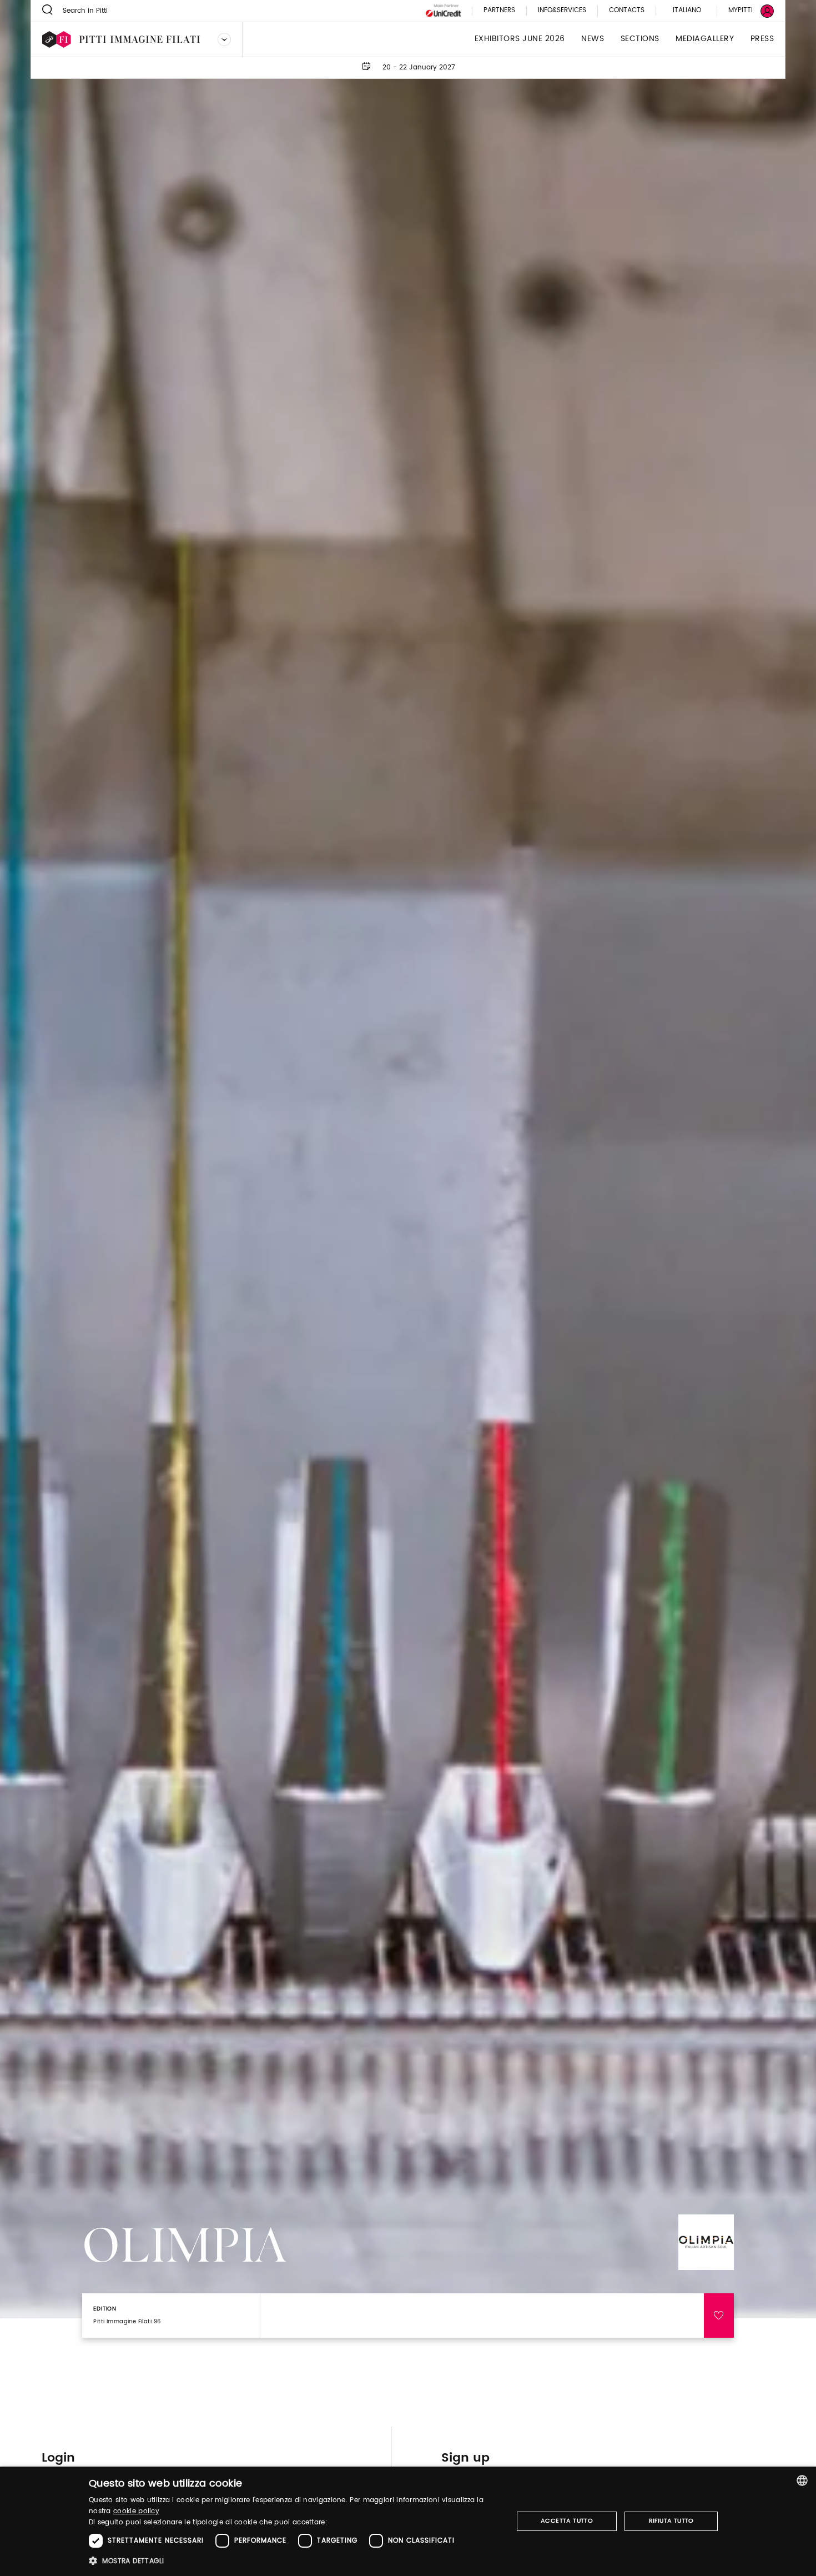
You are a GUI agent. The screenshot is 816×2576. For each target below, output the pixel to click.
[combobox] (802, 2480)
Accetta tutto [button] (567, 2521)
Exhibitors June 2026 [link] (520, 39)
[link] (744, 11)
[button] (294, 2561)
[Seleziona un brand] (224, 39)
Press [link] (762, 39)
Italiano (687, 10)
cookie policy (136, 2511)
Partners (499, 11)
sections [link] (640, 39)
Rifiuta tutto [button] (671, 2521)
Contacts (627, 11)
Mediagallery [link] (705, 39)
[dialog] (408, 2521)
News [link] (593, 39)
